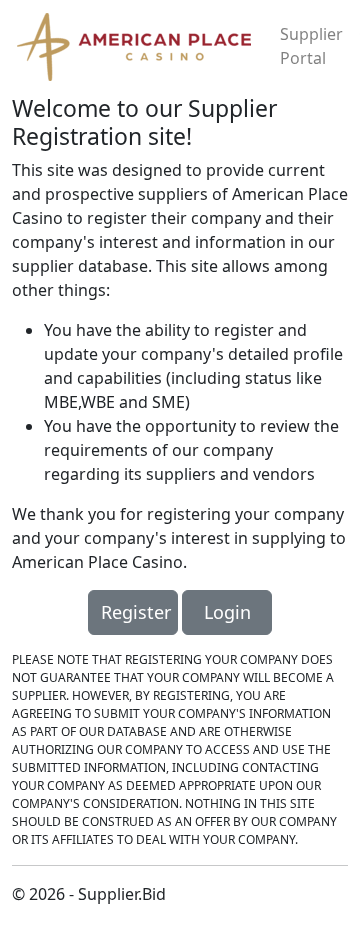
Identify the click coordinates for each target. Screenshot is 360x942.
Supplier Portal (311, 46)
